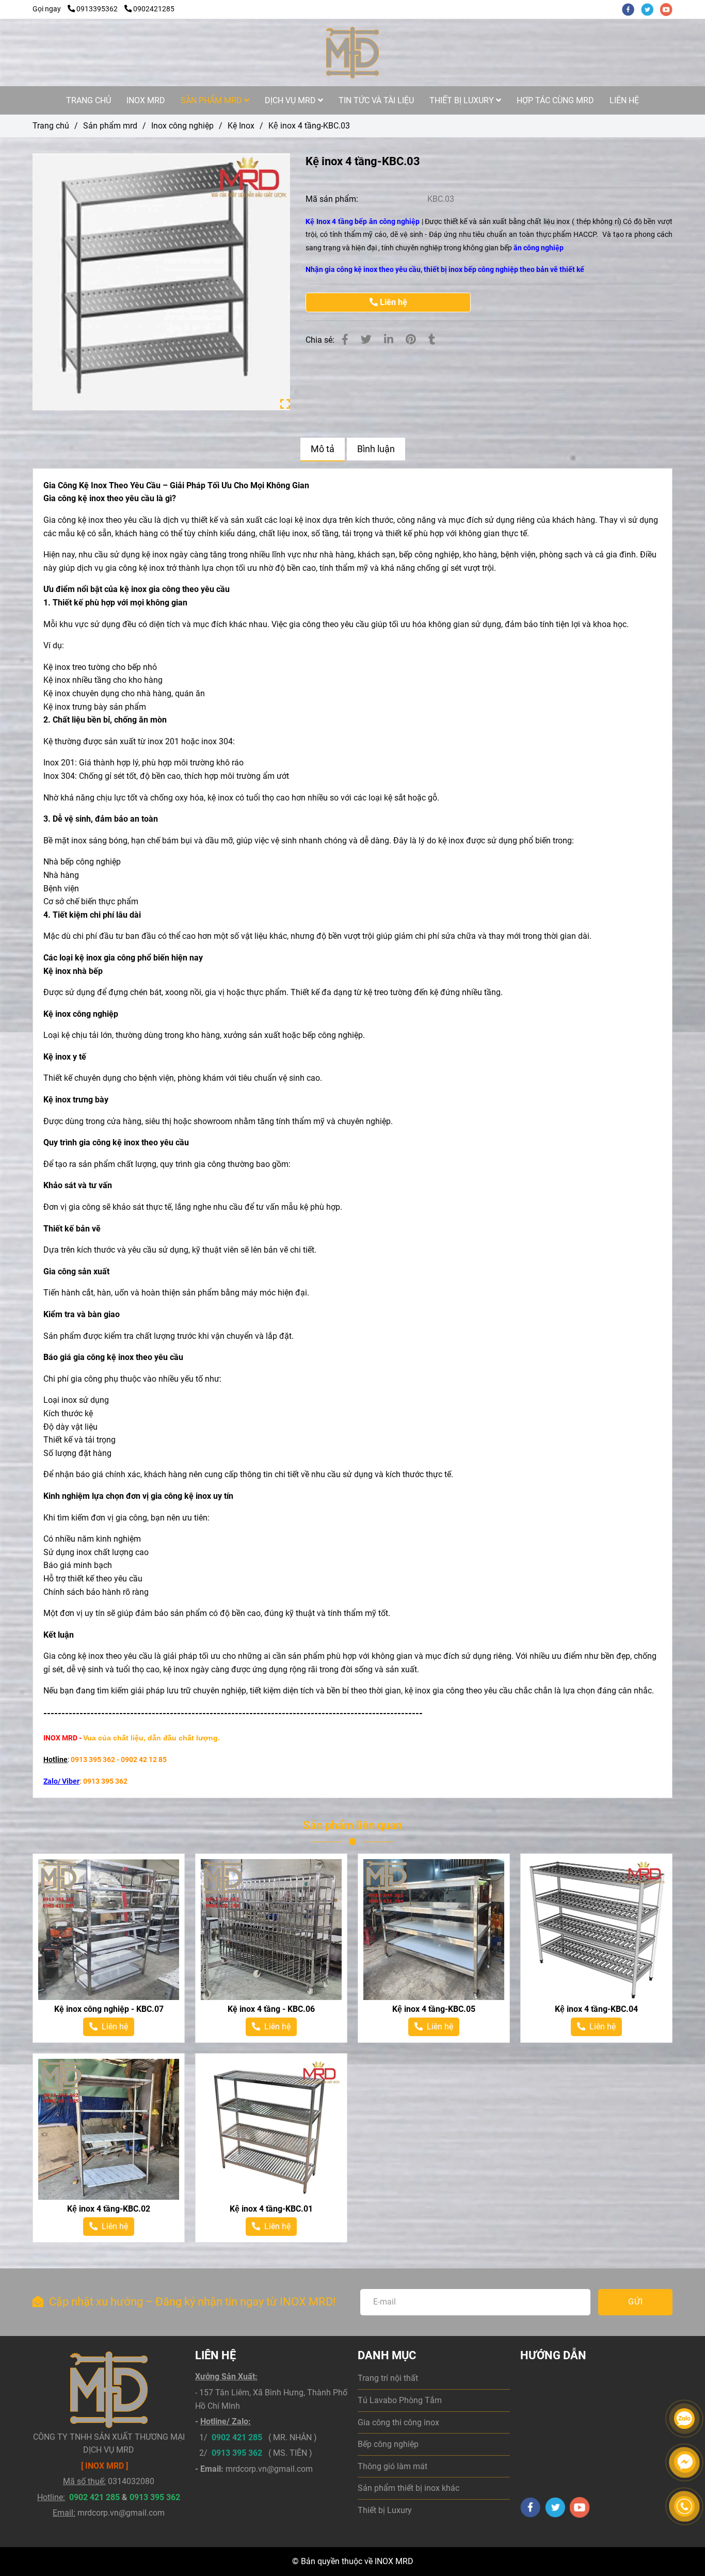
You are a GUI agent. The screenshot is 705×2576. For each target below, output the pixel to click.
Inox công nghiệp (182, 126)
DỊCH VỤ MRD (291, 100)
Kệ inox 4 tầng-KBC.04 (596, 2009)
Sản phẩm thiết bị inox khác (408, 2488)
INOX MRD (146, 100)
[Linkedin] (389, 340)
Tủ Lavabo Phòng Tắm (400, 2400)
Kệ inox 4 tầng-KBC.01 (271, 2209)
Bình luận (376, 449)
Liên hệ (392, 302)
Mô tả (323, 449)
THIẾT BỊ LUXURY (463, 100)
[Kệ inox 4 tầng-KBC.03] (352, 53)
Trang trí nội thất (388, 2378)
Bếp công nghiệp (388, 2444)
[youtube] (669, 9)
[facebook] (631, 9)
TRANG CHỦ (89, 100)
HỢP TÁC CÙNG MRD (555, 100)
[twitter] (651, 9)
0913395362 (98, 9)
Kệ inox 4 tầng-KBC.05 (434, 2009)
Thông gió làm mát (392, 2466)
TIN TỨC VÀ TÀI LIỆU (376, 100)
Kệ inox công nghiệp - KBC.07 (109, 2009)
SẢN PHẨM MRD (212, 100)
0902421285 (154, 9)
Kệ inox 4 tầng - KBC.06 (271, 2009)
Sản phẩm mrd (110, 126)
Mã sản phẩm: (333, 199)
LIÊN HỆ (624, 100)
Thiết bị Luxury (385, 2510)
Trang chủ (51, 126)
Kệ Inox (241, 126)
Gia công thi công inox (398, 2422)
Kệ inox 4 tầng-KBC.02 (109, 2209)
